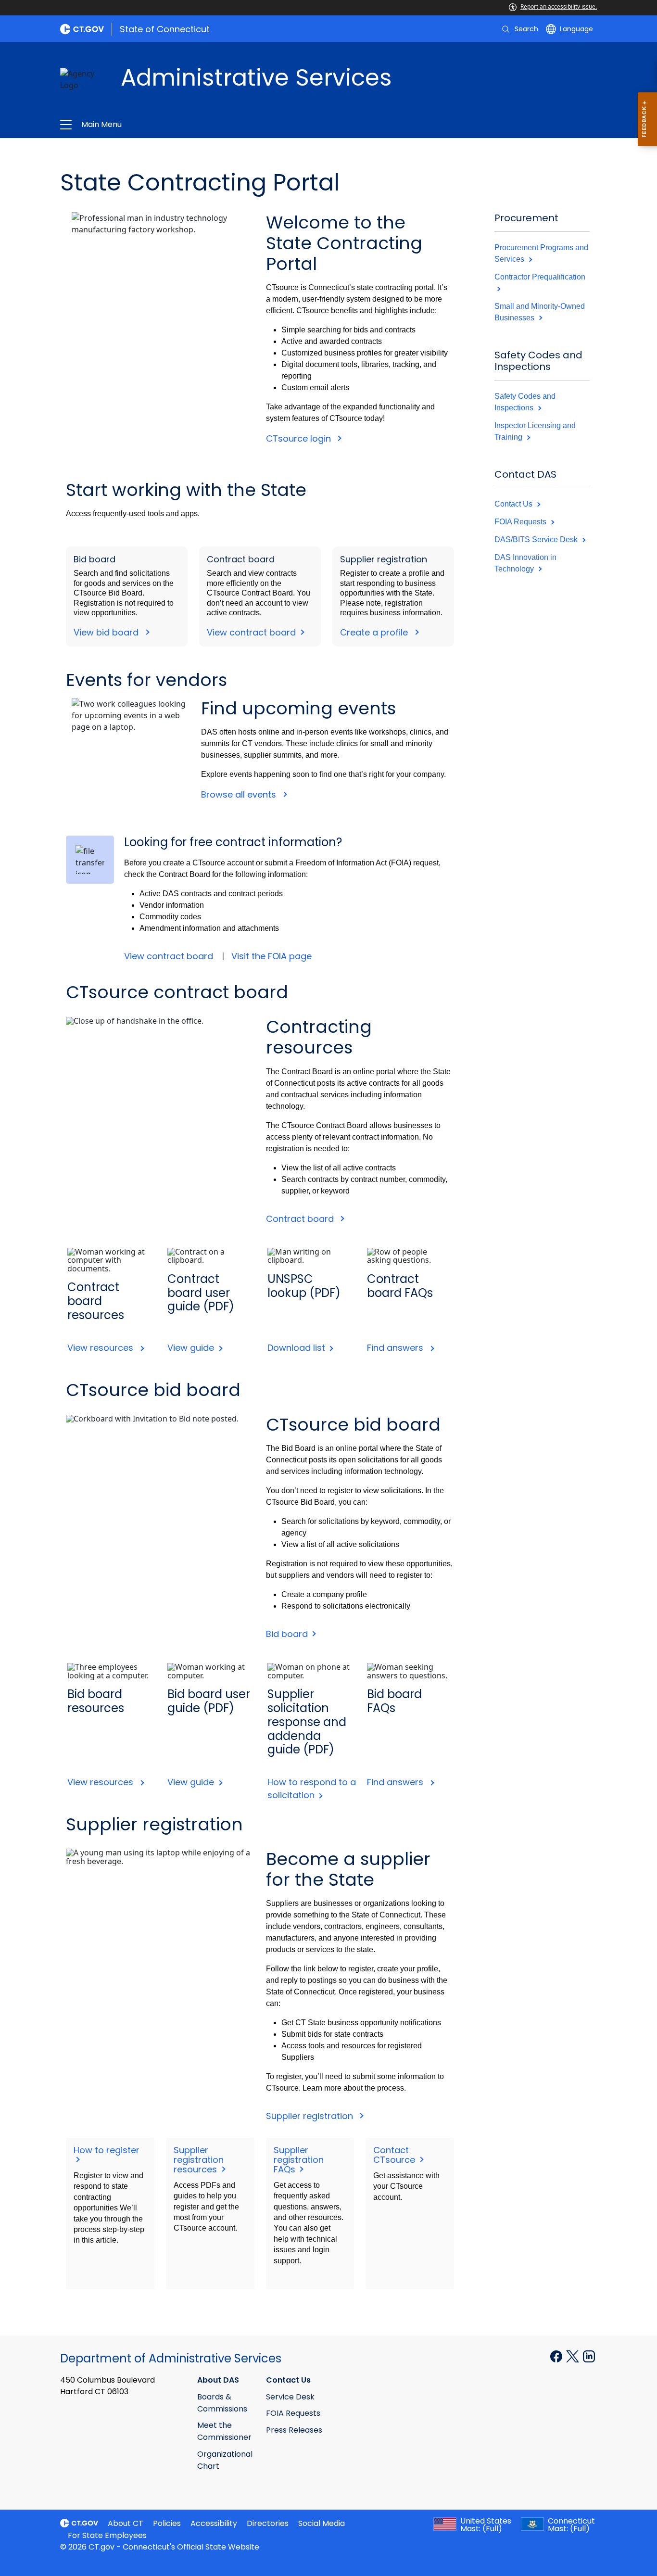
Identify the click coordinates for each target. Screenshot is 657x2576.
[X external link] (574, 2356)
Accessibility (214, 2523)
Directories (268, 2523)
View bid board (108, 632)
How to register (108, 2150)
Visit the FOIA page (272, 956)
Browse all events (240, 794)
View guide (192, 1348)
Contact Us (514, 504)
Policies (167, 2523)
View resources (103, 1348)
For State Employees (107, 2535)
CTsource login (300, 438)
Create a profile (376, 632)
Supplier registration (312, 2116)
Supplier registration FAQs (299, 2160)
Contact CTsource (395, 2155)
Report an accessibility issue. (559, 6)
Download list (297, 1348)
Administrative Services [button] (224, 125)
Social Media (322, 2523)
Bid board (288, 1634)
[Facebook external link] (557, 2356)
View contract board (253, 632)
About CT (126, 2523)
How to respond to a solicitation (312, 1789)
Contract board (302, 1219)
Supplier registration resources (199, 2160)
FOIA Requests (521, 522)
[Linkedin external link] (589, 2356)
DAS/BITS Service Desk (537, 539)
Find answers (398, 1348)
